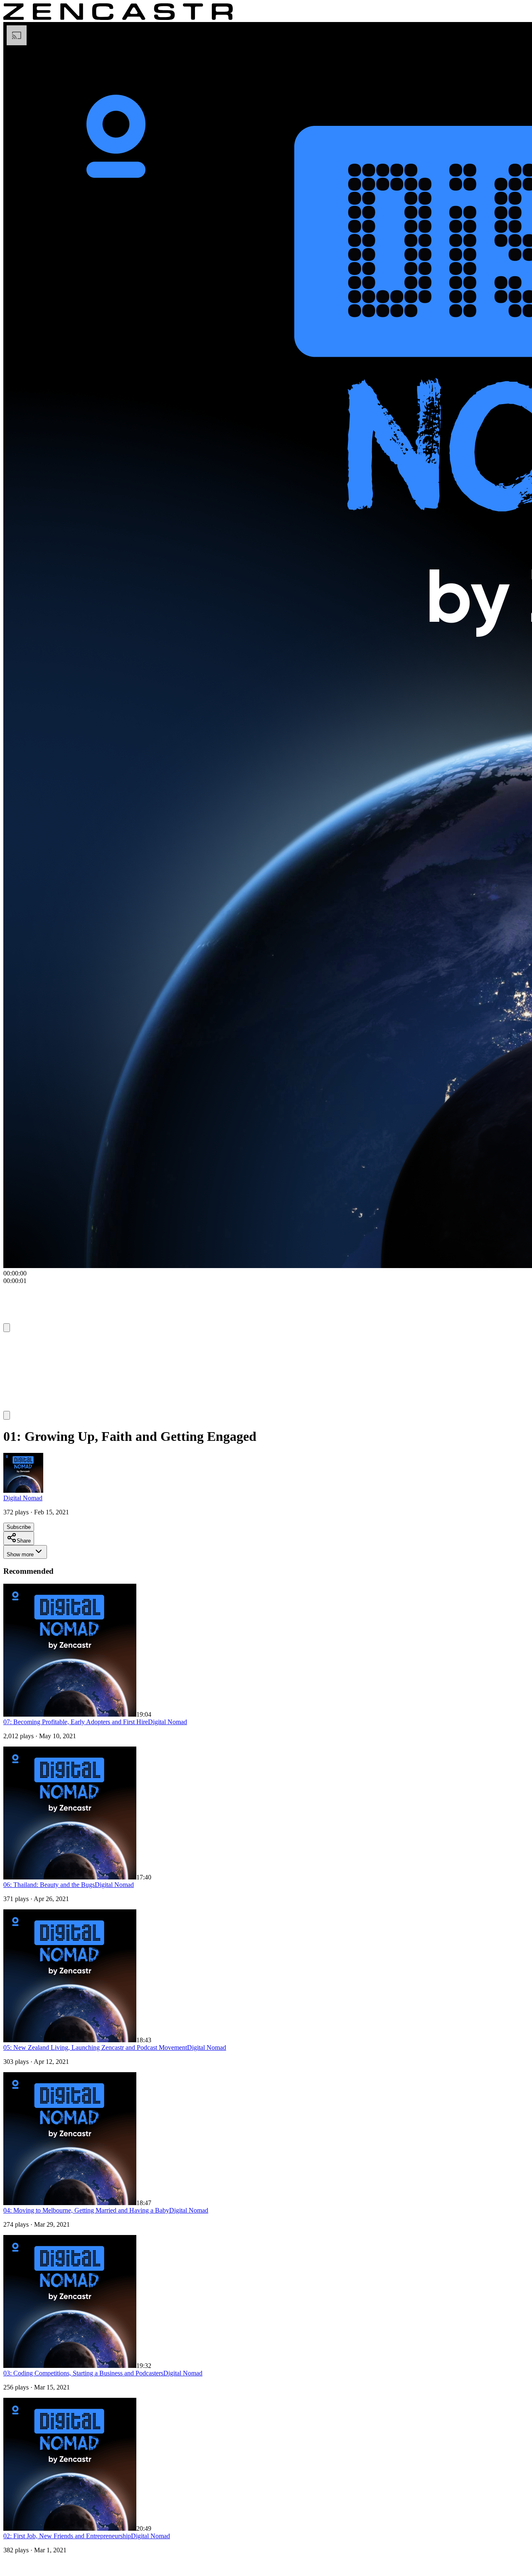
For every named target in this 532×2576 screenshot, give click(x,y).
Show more (20, 1554)
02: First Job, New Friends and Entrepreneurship (67, 2536)
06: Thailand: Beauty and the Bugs (49, 1885)
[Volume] (7, 1415)
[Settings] (7, 1328)
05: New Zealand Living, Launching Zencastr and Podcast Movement (95, 2047)
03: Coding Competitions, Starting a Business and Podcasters (83, 2373)
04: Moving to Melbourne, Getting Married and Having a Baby (86, 2210)
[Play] (19, 1343)
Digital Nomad (23, 1498)
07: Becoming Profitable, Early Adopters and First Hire (76, 1722)
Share (24, 1541)
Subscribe (19, 1527)
